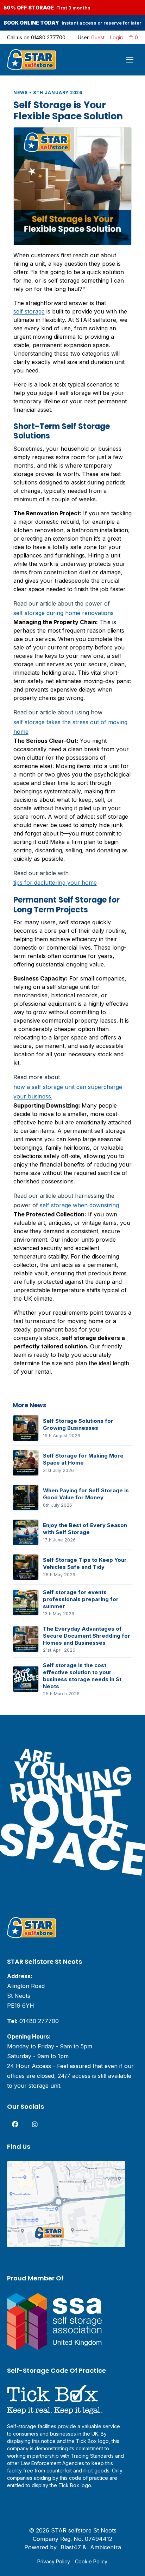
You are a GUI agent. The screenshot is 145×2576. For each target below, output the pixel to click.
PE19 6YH (21, 2006)
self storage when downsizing (79, 1205)
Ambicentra (106, 2547)
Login (116, 37)
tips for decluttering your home (55, 883)
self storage (29, 311)
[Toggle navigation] (130, 60)
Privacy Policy (54, 2561)
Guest (98, 37)
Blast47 (71, 2547)
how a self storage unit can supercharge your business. (68, 1092)
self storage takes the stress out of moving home (70, 727)
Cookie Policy (91, 2561)
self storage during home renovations (64, 613)
